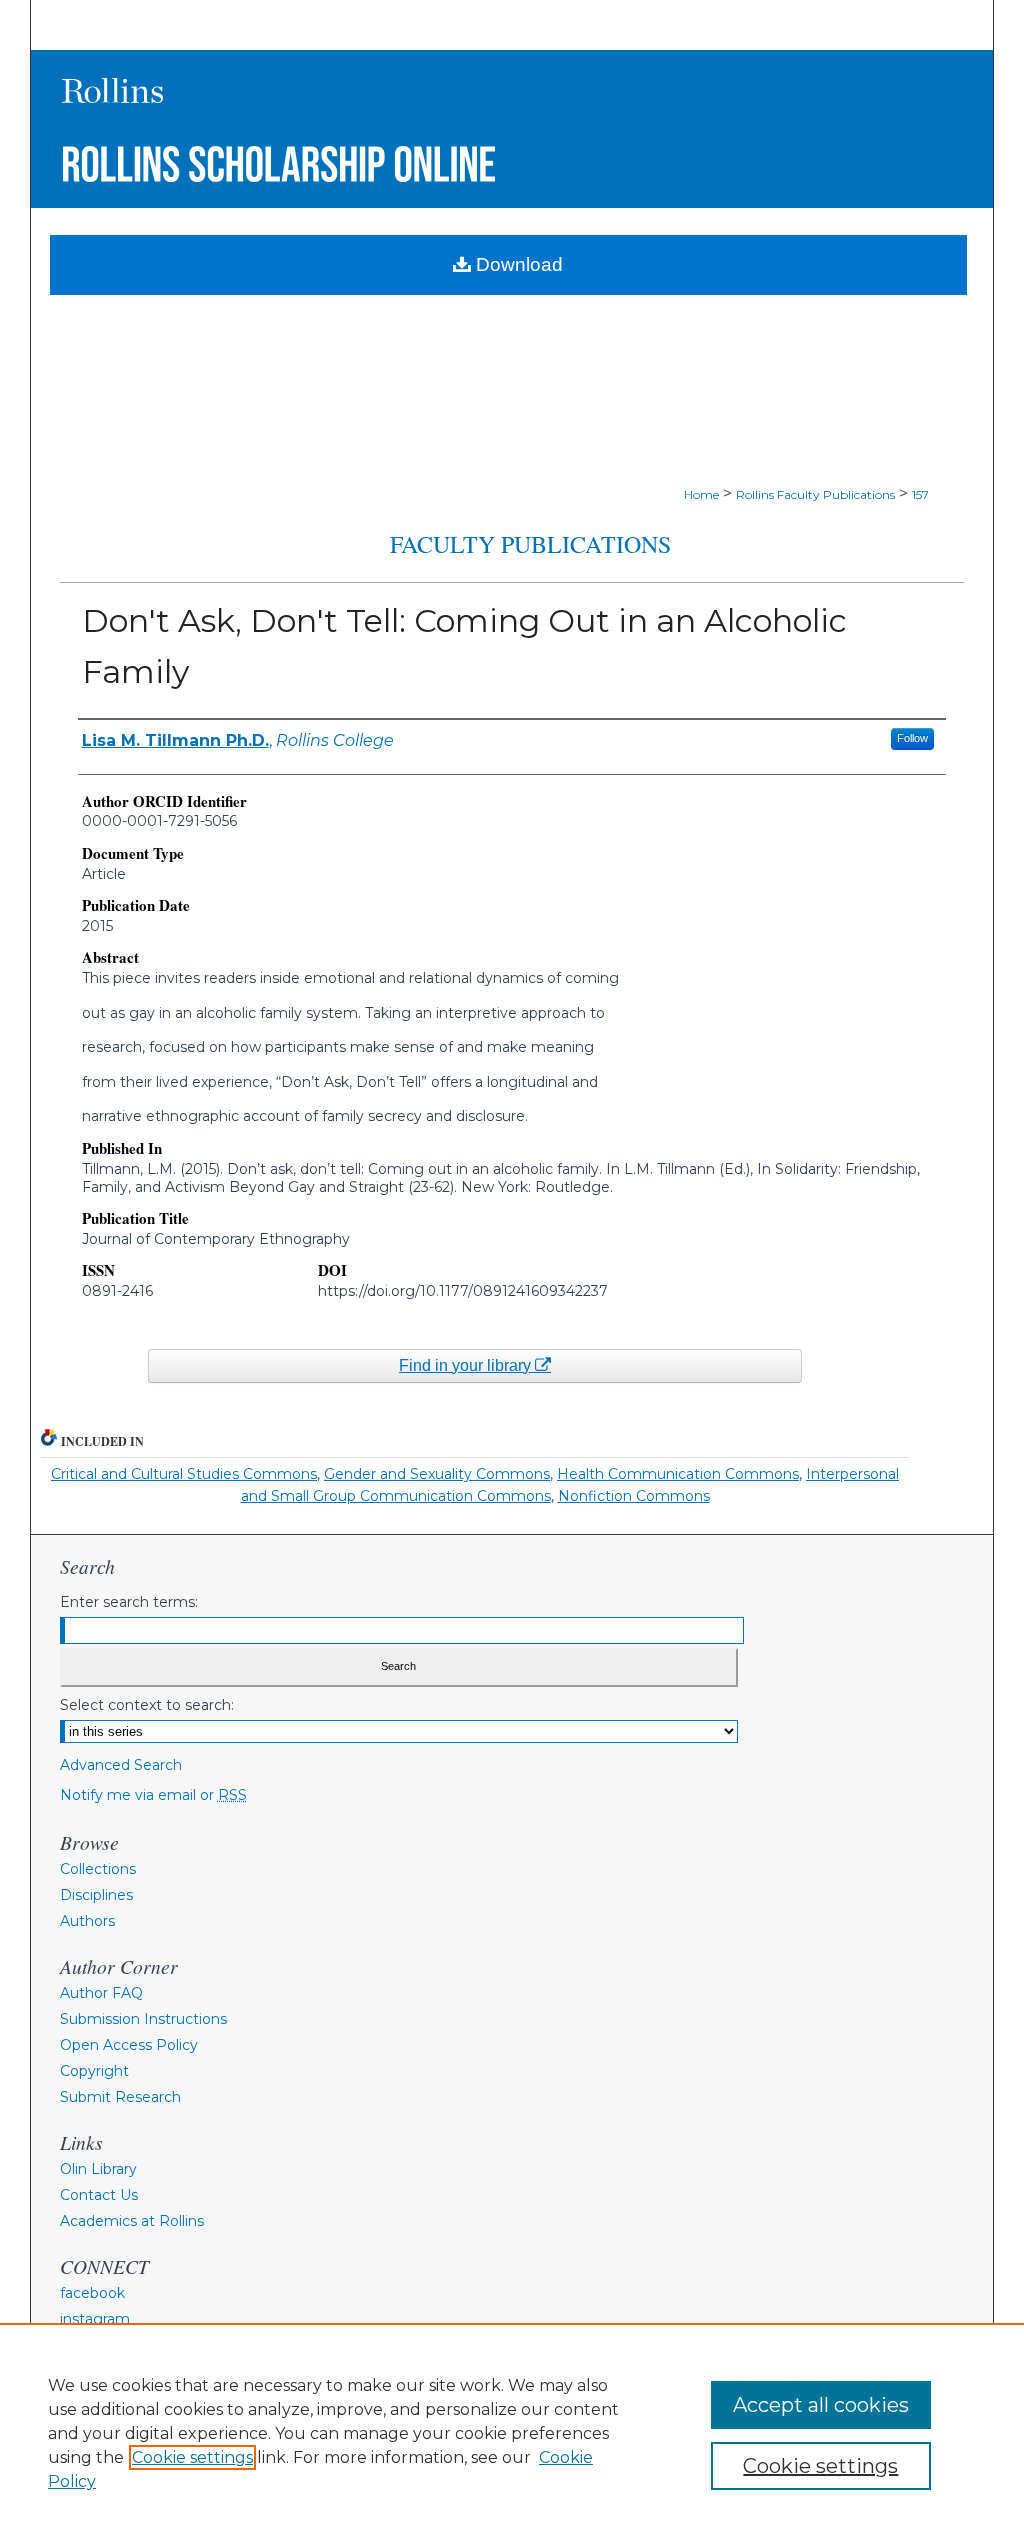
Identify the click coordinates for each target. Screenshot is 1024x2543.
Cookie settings (192, 2457)
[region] (512, 2433)
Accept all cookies (821, 2405)
